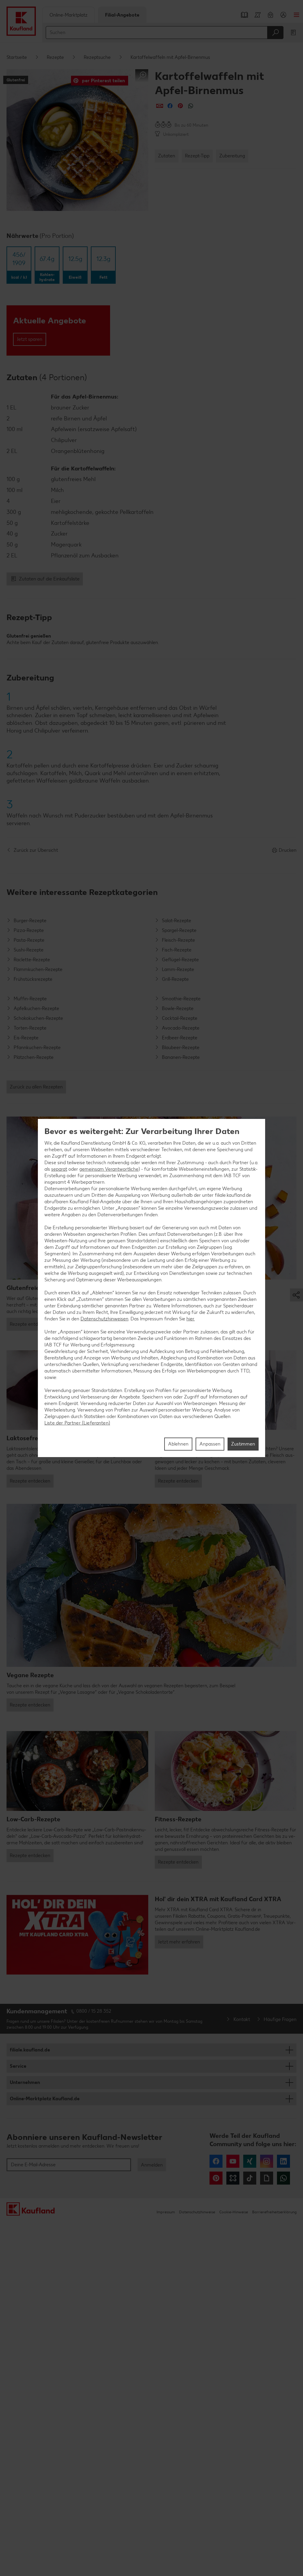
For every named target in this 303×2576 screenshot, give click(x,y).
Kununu (233, 2178)
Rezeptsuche (97, 57)
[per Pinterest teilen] (180, 106)
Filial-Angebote (122, 15)
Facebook (216, 2161)
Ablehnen (178, 1444)
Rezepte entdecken (30, 1324)
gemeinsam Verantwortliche (109, 1169)
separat (59, 1169)
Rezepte (55, 57)
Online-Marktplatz (69, 15)
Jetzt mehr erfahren (179, 1942)
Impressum (166, 2212)
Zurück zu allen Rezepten (36, 1087)
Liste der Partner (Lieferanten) (77, 1423)
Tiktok (250, 2178)
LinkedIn (283, 2161)
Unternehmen (25, 2082)
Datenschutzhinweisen (104, 1319)
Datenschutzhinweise (197, 2212)
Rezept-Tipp (197, 156)
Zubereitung (232, 156)
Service (18, 2066)
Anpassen (210, 1444)
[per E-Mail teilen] (160, 106)
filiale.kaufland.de (30, 2050)
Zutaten (167, 156)
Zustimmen (243, 1444)
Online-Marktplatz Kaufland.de (45, 2099)
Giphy (267, 2178)
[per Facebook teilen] (170, 106)
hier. (191, 1319)
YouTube (233, 2161)
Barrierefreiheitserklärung (274, 2212)
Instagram (267, 2161)
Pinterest (216, 2178)
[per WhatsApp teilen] (191, 106)
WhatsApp (283, 2178)
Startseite (17, 57)
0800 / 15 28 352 (94, 2011)
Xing (250, 2161)
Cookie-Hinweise (234, 2212)
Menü (296, 15)
